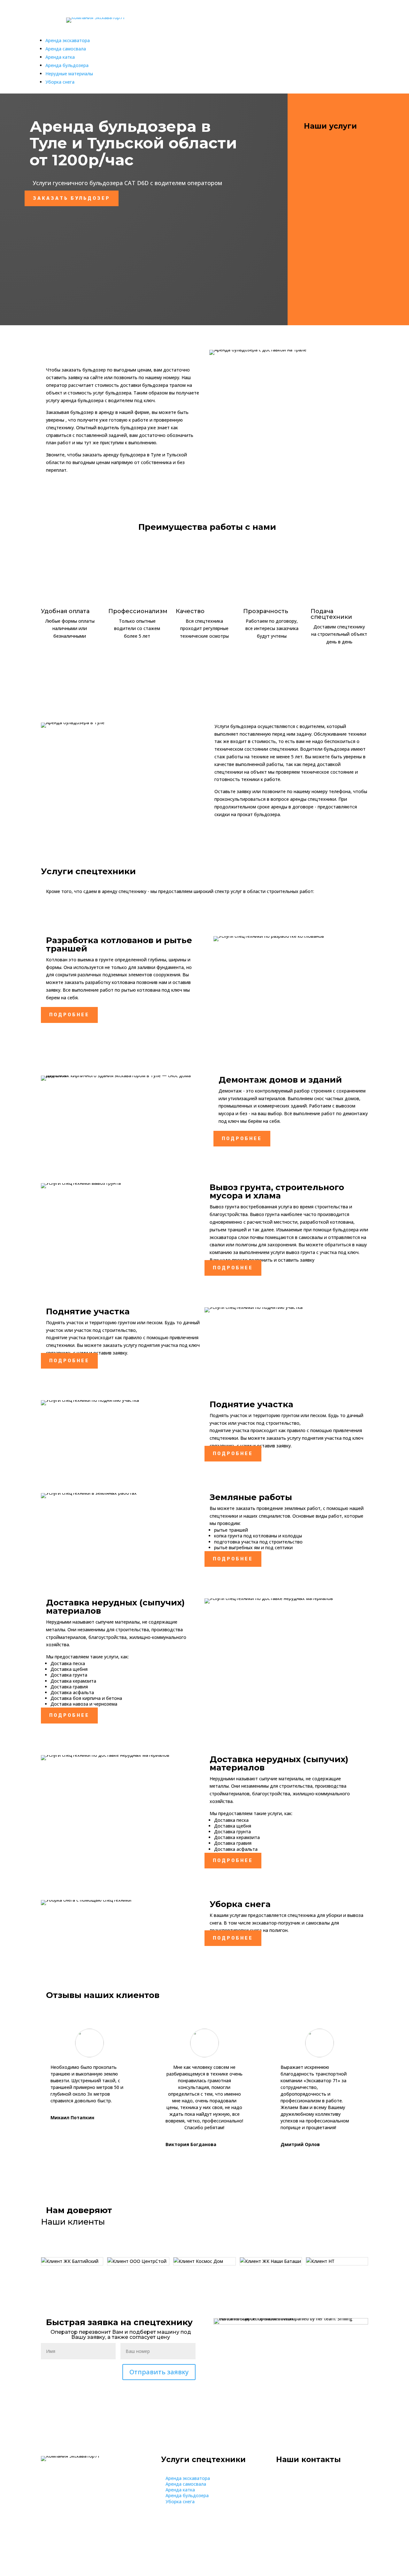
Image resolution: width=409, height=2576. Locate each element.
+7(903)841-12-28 (313, 30)
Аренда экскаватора (68, 40)
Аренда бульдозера (67, 65)
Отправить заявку (159, 2372)
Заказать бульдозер (72, 198)
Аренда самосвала (66, 49)
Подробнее (69, 1015)
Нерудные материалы (69, 74)
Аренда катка (60, 57)
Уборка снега (60, 82)
